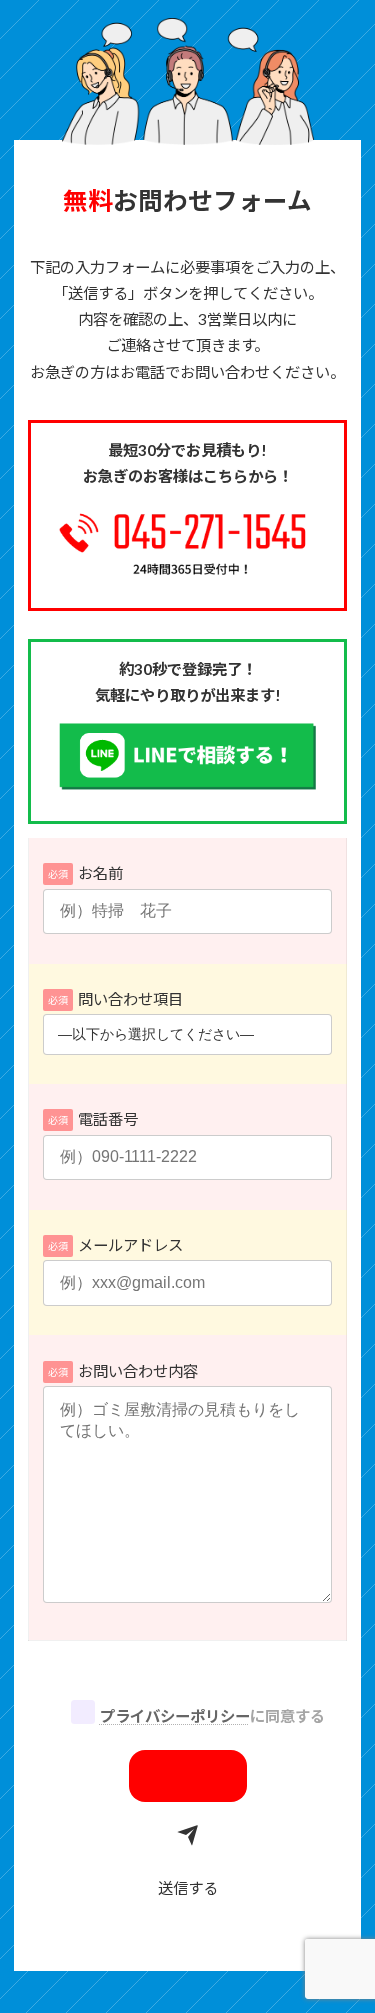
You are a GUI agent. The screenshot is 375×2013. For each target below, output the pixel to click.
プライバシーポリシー (175, 1716)
